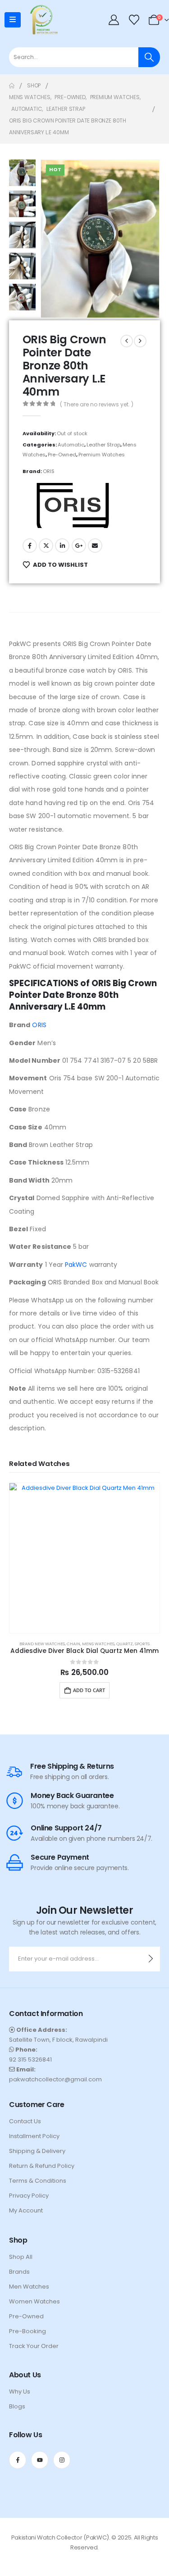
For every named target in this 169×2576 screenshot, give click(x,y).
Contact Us (25, 2121)
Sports (142, 1644)
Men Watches (29, 2287)
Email (95, 546)
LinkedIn (62, 546)
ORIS (49, 471)
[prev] (127, 341)
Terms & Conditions (38, 2181)
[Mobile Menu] (13, 20)
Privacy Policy (29, 2196)
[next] (140, 341)
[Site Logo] (42, 20)
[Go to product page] (84, 1558)
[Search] (149, 57)
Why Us (20, 2392)
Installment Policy (34, 2136)
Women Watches (34, 2301)
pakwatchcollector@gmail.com (55, 2079)
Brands (19, 2272)
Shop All (21, 2257)
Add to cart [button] (89, 1690)
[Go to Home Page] (12, 86)
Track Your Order (34, 2346)
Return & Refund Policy (42, 2166)
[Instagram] (62, 2460)
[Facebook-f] (18, 2460)
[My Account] (114, 20)
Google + (79, 546)
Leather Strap (103, 445)
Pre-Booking (27, 2331)
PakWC (76, 1265)
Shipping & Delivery (37, 2151)
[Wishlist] (134, 20)
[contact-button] (151, 1959)
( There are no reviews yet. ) (97, 404)
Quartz (125, 1644)
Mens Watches (98, 1644)
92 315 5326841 (30, 2059)
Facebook (30, 546)
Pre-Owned (62, 455)
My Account (26, 2210)
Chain (73, 1644)
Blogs (17, 2406)
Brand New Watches (42, 1644)
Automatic (71, 445)
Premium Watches (102, 455)
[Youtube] (40, 2460)
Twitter (46, 546)
